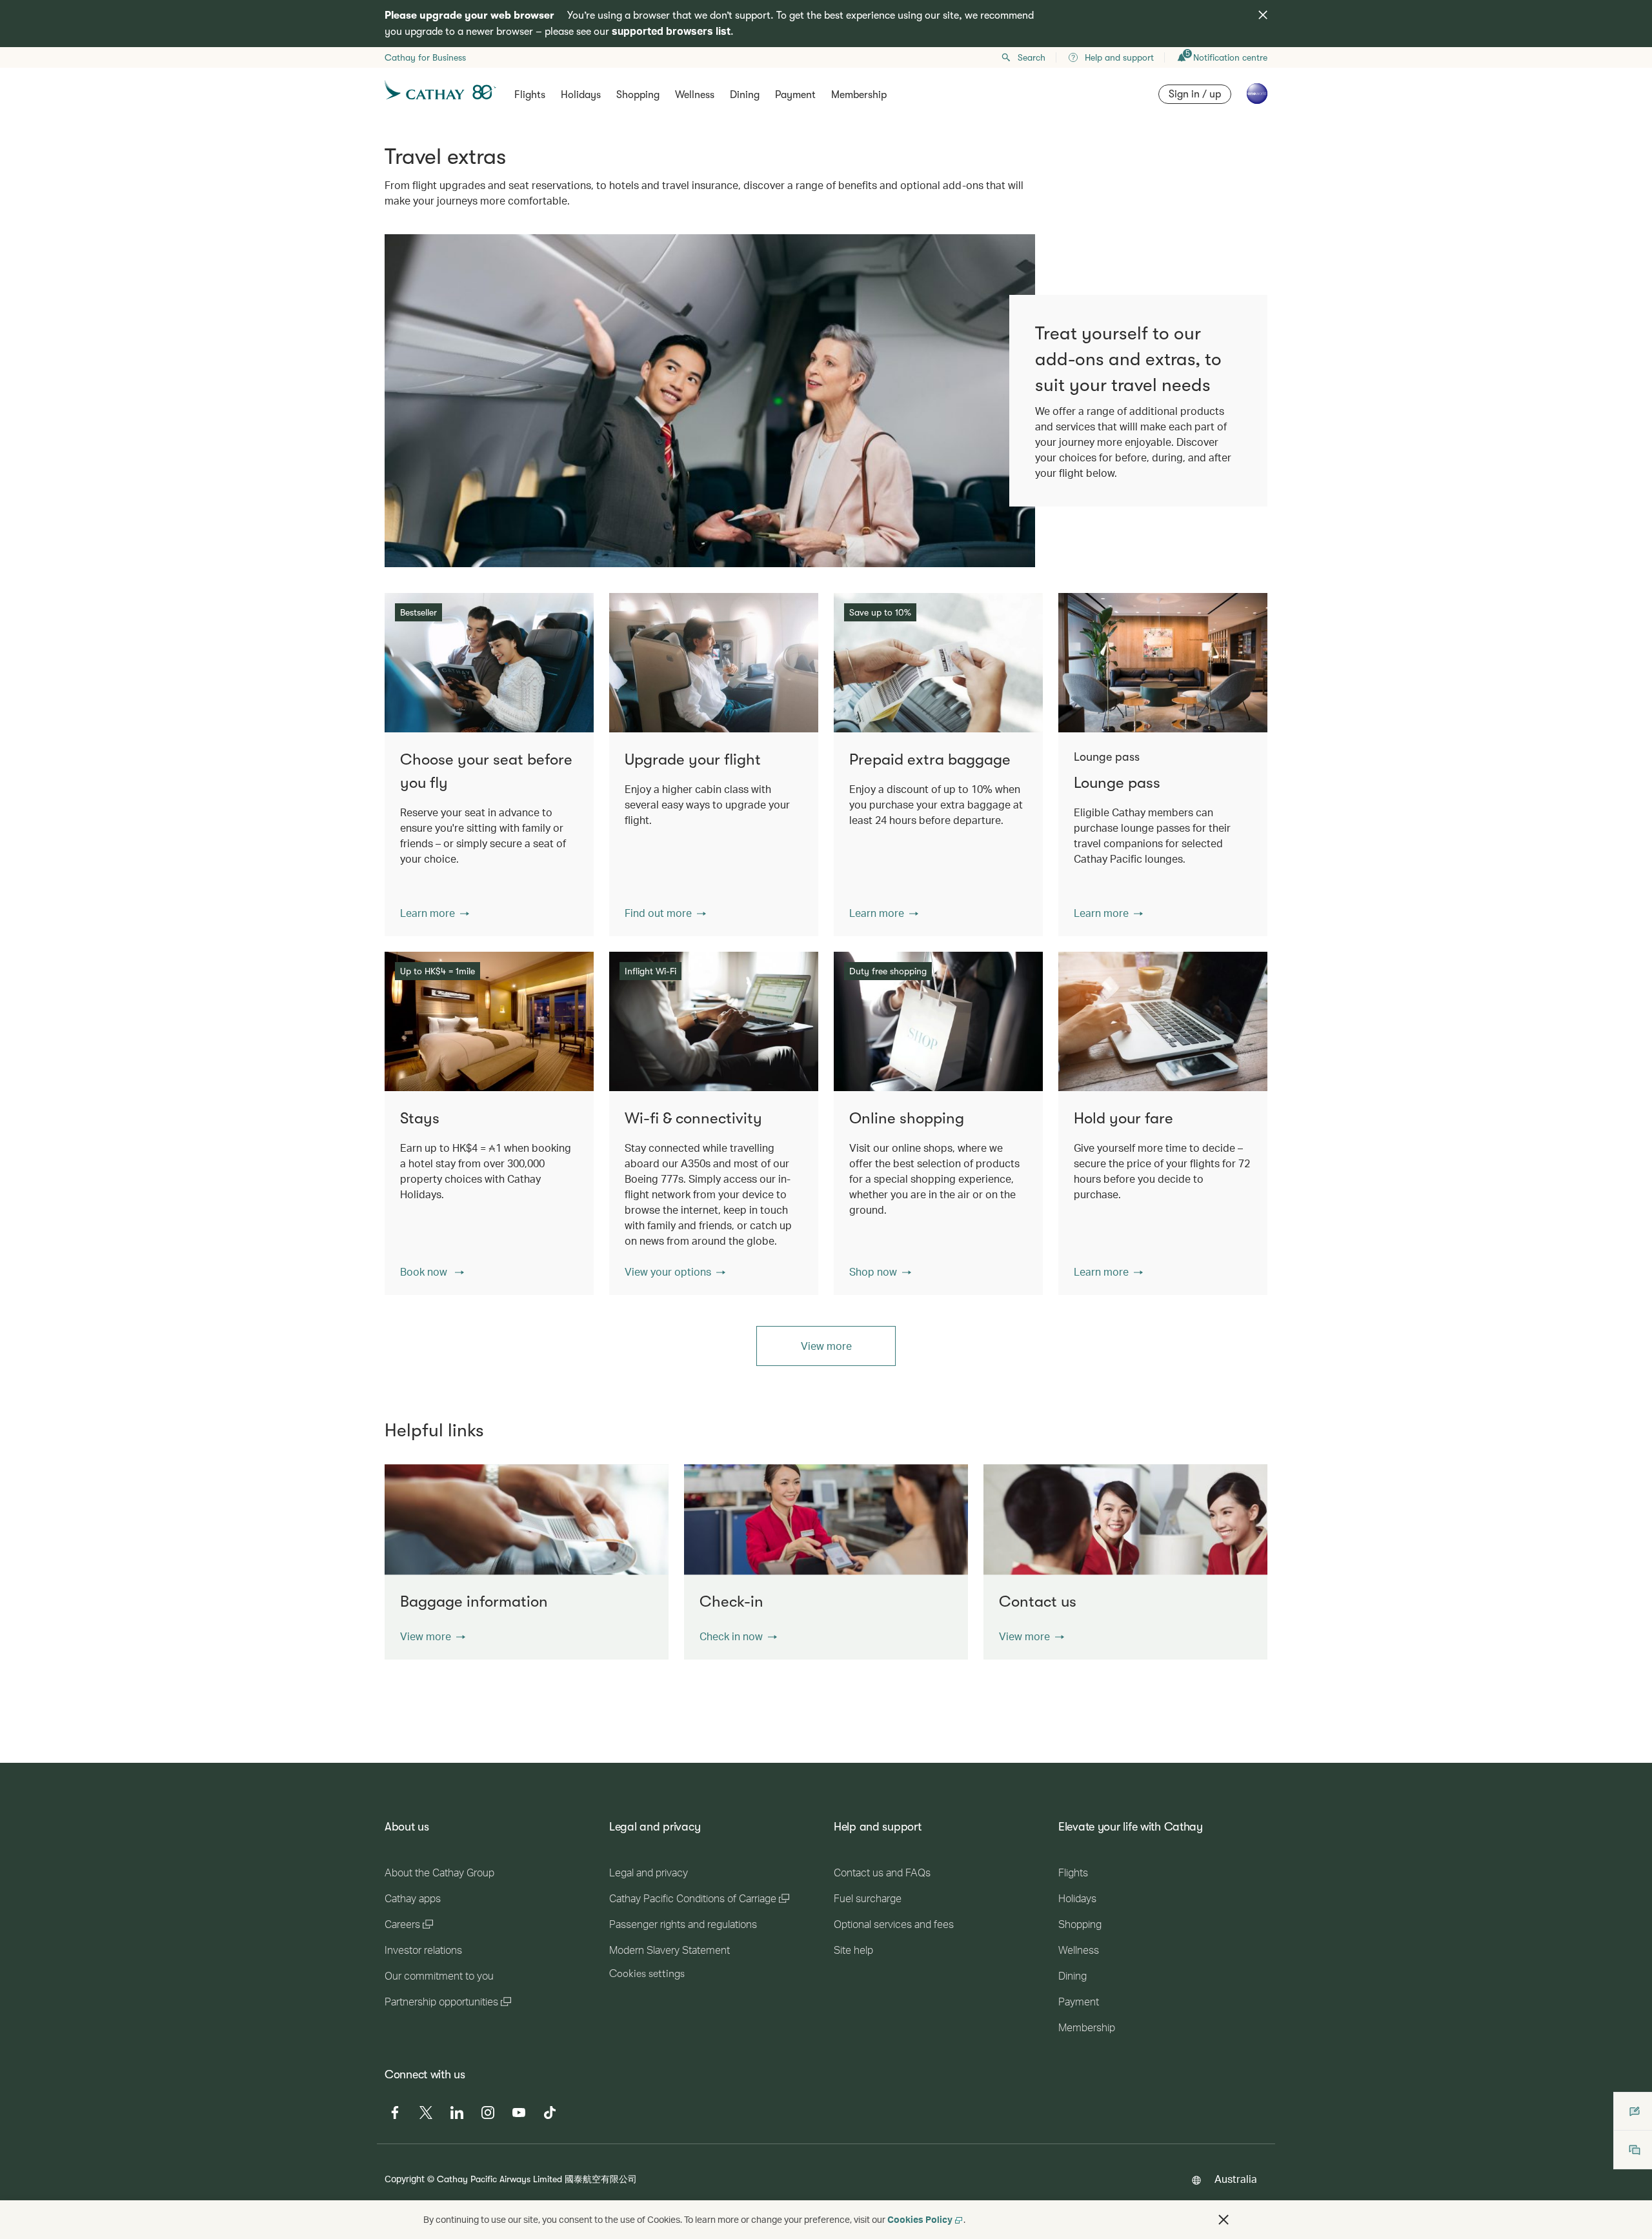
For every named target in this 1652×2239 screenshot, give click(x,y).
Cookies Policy (920, 2219)
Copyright (405, 2179)
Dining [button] (745, 95)
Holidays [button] (581, 95)
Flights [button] (530, 95)
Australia (1236, 2179)
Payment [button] (795, 95)
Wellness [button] (695, 95)
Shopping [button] (638, 95)
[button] (435, 913)
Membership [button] (859, 95)
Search (1032, 57)
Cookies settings (647, 1974)
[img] (1263, 15)
